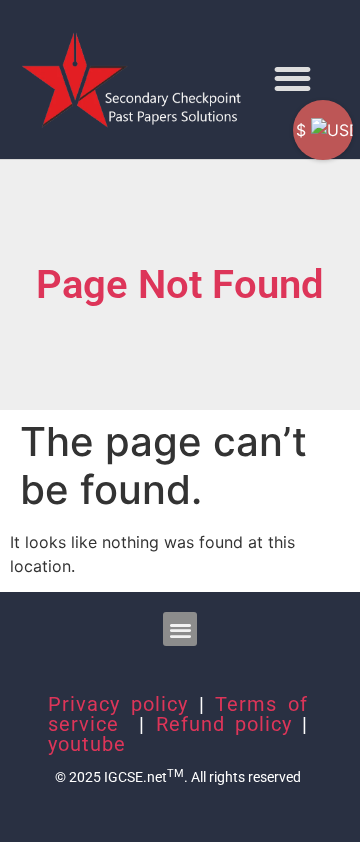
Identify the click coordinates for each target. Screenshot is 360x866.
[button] (292, 78)
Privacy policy (118, 704)
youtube (87, 744)
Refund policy (224, 724)
